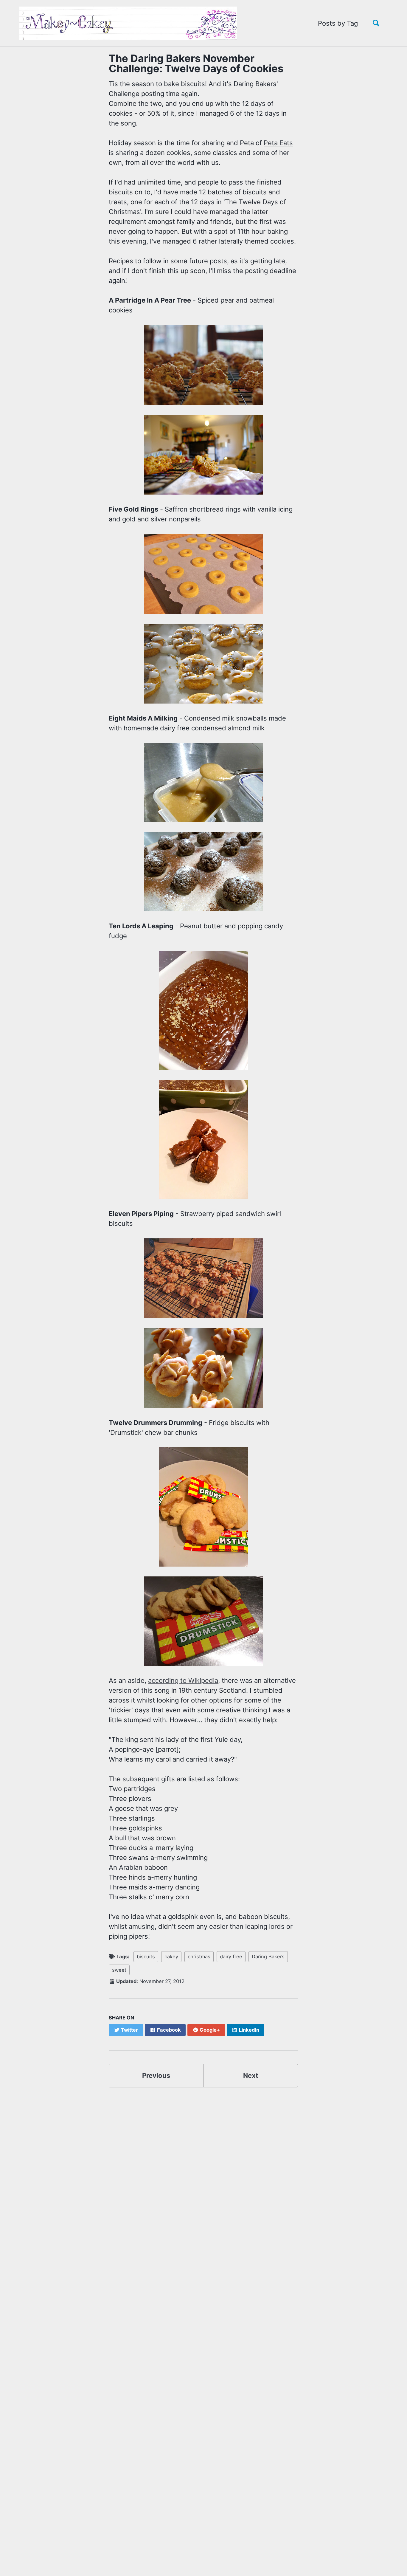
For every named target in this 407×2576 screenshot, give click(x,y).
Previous (156, 2075)
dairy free (231, 1957)
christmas (199, 1957)
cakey (171, 1957)
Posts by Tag (338, 23)
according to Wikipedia (183, 1680)
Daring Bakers (268, 1957)
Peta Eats (278, 143)
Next (251, 2075)
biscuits (146, 1957)
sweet (119, 1970)
